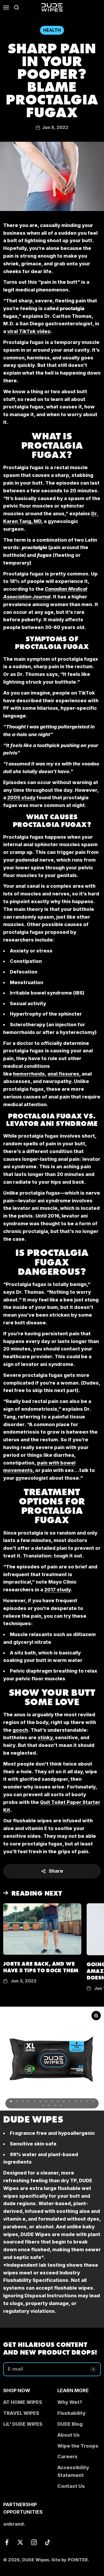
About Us (69, 2435)
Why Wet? (70, 2402)
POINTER (78, 2560)
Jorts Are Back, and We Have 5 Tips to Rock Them (41, 1967)
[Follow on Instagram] (34, 2542)
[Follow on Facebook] (7, 2542)
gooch (20, 1730)
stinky (45, 1737)
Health (52, 30)
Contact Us (71, 2486)
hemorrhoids (29, 1074)
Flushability (71, 2413)
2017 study (57, 1590)
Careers (67, 2457)
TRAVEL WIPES (21, 2413)
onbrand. (14, 2524)
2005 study (21, 798)
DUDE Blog (70, 2424)
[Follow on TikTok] (48, 2542)
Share (56, 1871)
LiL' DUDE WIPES (23, 2424)
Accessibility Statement (73, 2471)
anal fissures (63, 1074)
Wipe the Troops (78, 2446)
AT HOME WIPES (23, 2402)
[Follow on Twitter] (20, 2542)
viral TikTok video (29, 331)
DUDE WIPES (33, 2118)
